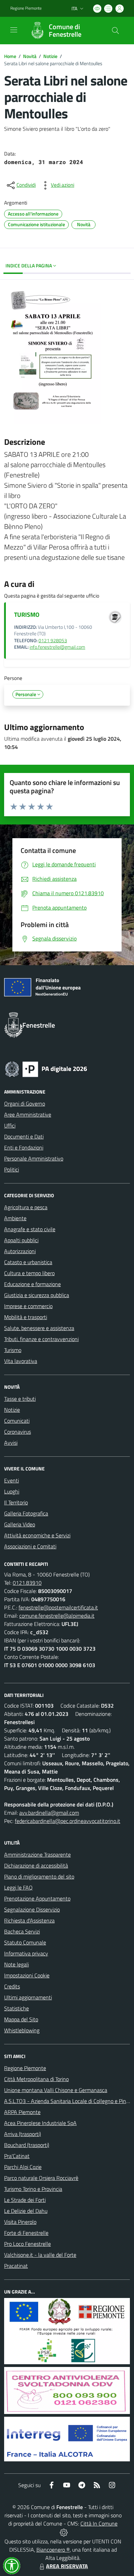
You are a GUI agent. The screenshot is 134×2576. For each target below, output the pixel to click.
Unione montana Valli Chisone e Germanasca (56, 2090)
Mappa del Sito (21, 2019)
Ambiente (15, 1218)
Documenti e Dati (24, 1136)
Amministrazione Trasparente (37, 1855)
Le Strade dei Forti (25, 2200)
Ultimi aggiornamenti (28, 1997)
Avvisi (11, 1443)
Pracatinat (16, 2266)
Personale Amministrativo (34, 1158)
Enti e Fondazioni (24, 1147)
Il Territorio (16, 1502)
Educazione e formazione (32, 1284)
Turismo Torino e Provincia (33, 2189)
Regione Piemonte (26, 8)
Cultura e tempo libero (29, 1273)
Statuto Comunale (25, 1942)
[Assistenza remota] (64, 2532)
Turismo (13, 1350)
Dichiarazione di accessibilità (36, 1865)
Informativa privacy (26, 1953)
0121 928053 (53, 640)
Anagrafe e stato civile (30, 1229)
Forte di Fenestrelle (26, 2233)
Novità (30, 56)
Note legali (16, 1964)
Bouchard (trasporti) (27, 2145)
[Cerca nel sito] (115, 31)
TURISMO (27, 615)
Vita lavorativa (21, 1361)
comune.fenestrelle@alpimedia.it (57, 1616)
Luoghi (12, 1491)
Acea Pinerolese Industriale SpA (40, 2123)
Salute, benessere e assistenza (39, 1328)
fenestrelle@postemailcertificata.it (58, 1607)
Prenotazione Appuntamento (37, 1898)
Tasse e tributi (20, 1399)
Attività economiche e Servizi (37, 1535)
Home (10, 56)
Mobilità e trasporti (26, 1317)
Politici (12, 1169)
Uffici (10, 1125)
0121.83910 (27, 1583)
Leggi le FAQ (18, 1887)
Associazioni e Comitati (30, 1546)
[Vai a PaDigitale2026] (46, 1068)
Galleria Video (20, 1524)
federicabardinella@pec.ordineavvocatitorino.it (68, 1821)
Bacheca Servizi (22, 1931)
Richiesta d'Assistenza (29, 1920)
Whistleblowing (22, 2030)
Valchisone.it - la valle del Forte (40, 2255)
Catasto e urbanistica (28, 1262)
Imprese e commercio (28, 1306)
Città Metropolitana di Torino (36, 2079)
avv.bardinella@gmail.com (49, 1813)
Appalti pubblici (21, 1240)
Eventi (12, 1480)
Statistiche (16, 2008)
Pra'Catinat (17, 2156)
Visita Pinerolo (20, 2222)
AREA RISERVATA (67, 2566)
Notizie (50, 56)
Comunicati (17, 1421)
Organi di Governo (25, 1104)
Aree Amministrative (28, 1114)
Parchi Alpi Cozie (23, 2167)
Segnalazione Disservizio (32, 1909)
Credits (12, 1986)
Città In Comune (99, 2523)
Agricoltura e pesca (26, 1207)
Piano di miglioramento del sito (39, 1876)
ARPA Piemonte (22, 2112)
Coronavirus (18, 1432)
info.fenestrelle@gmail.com (57, 647)
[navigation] (14, 30)
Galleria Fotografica (26, 1513)
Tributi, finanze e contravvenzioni (41, 1339)
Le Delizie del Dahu (26, 2211)
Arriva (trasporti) (23, 2134)
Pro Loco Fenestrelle (27, 2244)
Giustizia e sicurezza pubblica (37, 1295)
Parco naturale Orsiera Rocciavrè (41, 2178)
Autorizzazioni (20, 1251)
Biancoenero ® (53, 2550)
